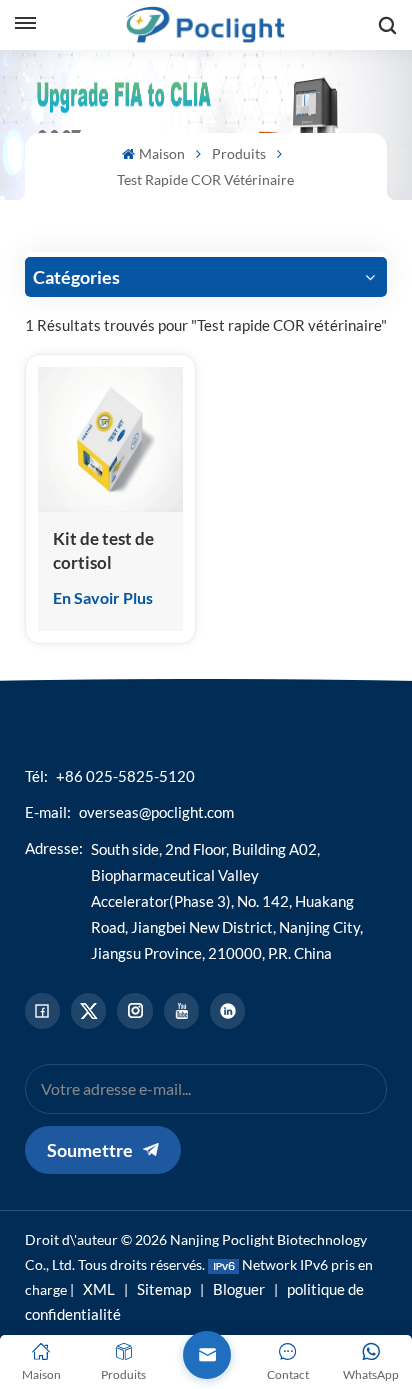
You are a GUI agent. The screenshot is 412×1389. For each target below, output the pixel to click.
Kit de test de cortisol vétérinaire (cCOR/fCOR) (104, 551)
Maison (161, 153)
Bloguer (239, 1289)
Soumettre (90, 1150)
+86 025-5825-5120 (125, 776)
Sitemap (164, 1289)
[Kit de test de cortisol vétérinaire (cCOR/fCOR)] (110, 439)
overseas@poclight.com (156, 812)
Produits (239, 153)
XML (99, 1289)
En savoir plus (103, 597)
